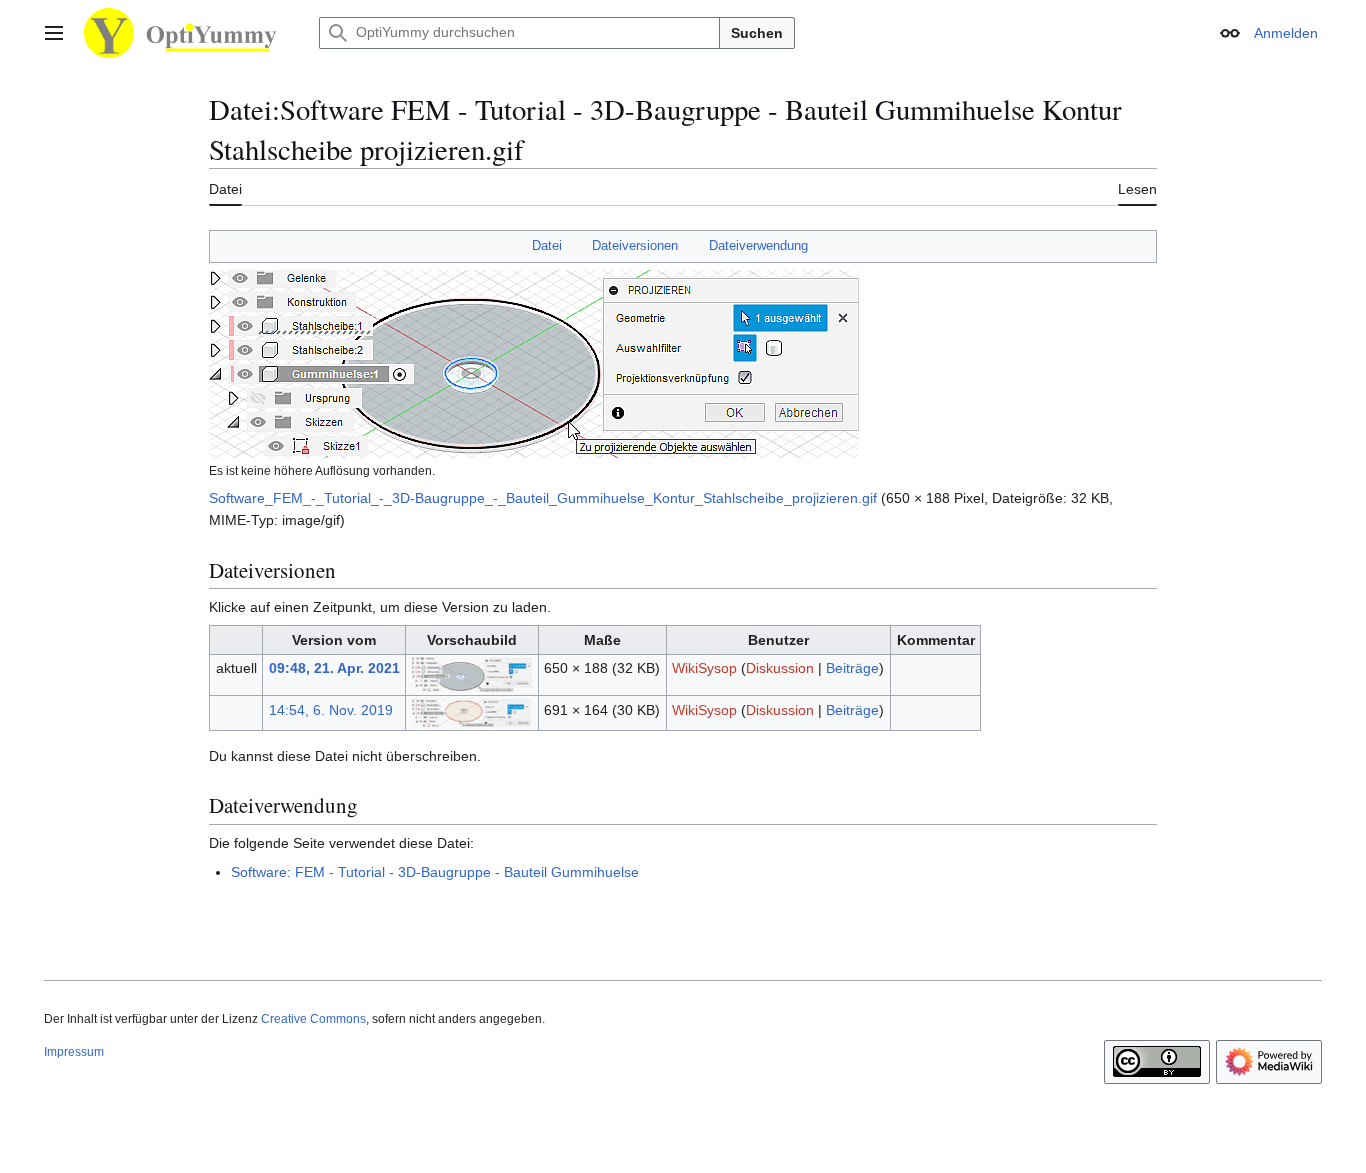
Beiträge (852, 668)
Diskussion (780, 668)
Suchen (757, 33)
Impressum (74, 1052)
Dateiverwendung (758, 245)
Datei (547, 245)
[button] (54, 33)
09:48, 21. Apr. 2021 (334, 668)
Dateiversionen (635, 245)
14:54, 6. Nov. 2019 (331, 710)
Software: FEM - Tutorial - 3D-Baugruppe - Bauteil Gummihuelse (435, 872)
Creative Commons (313, 1019)
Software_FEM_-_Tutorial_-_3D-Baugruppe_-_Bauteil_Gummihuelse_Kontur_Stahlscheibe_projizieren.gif (543, 498)
